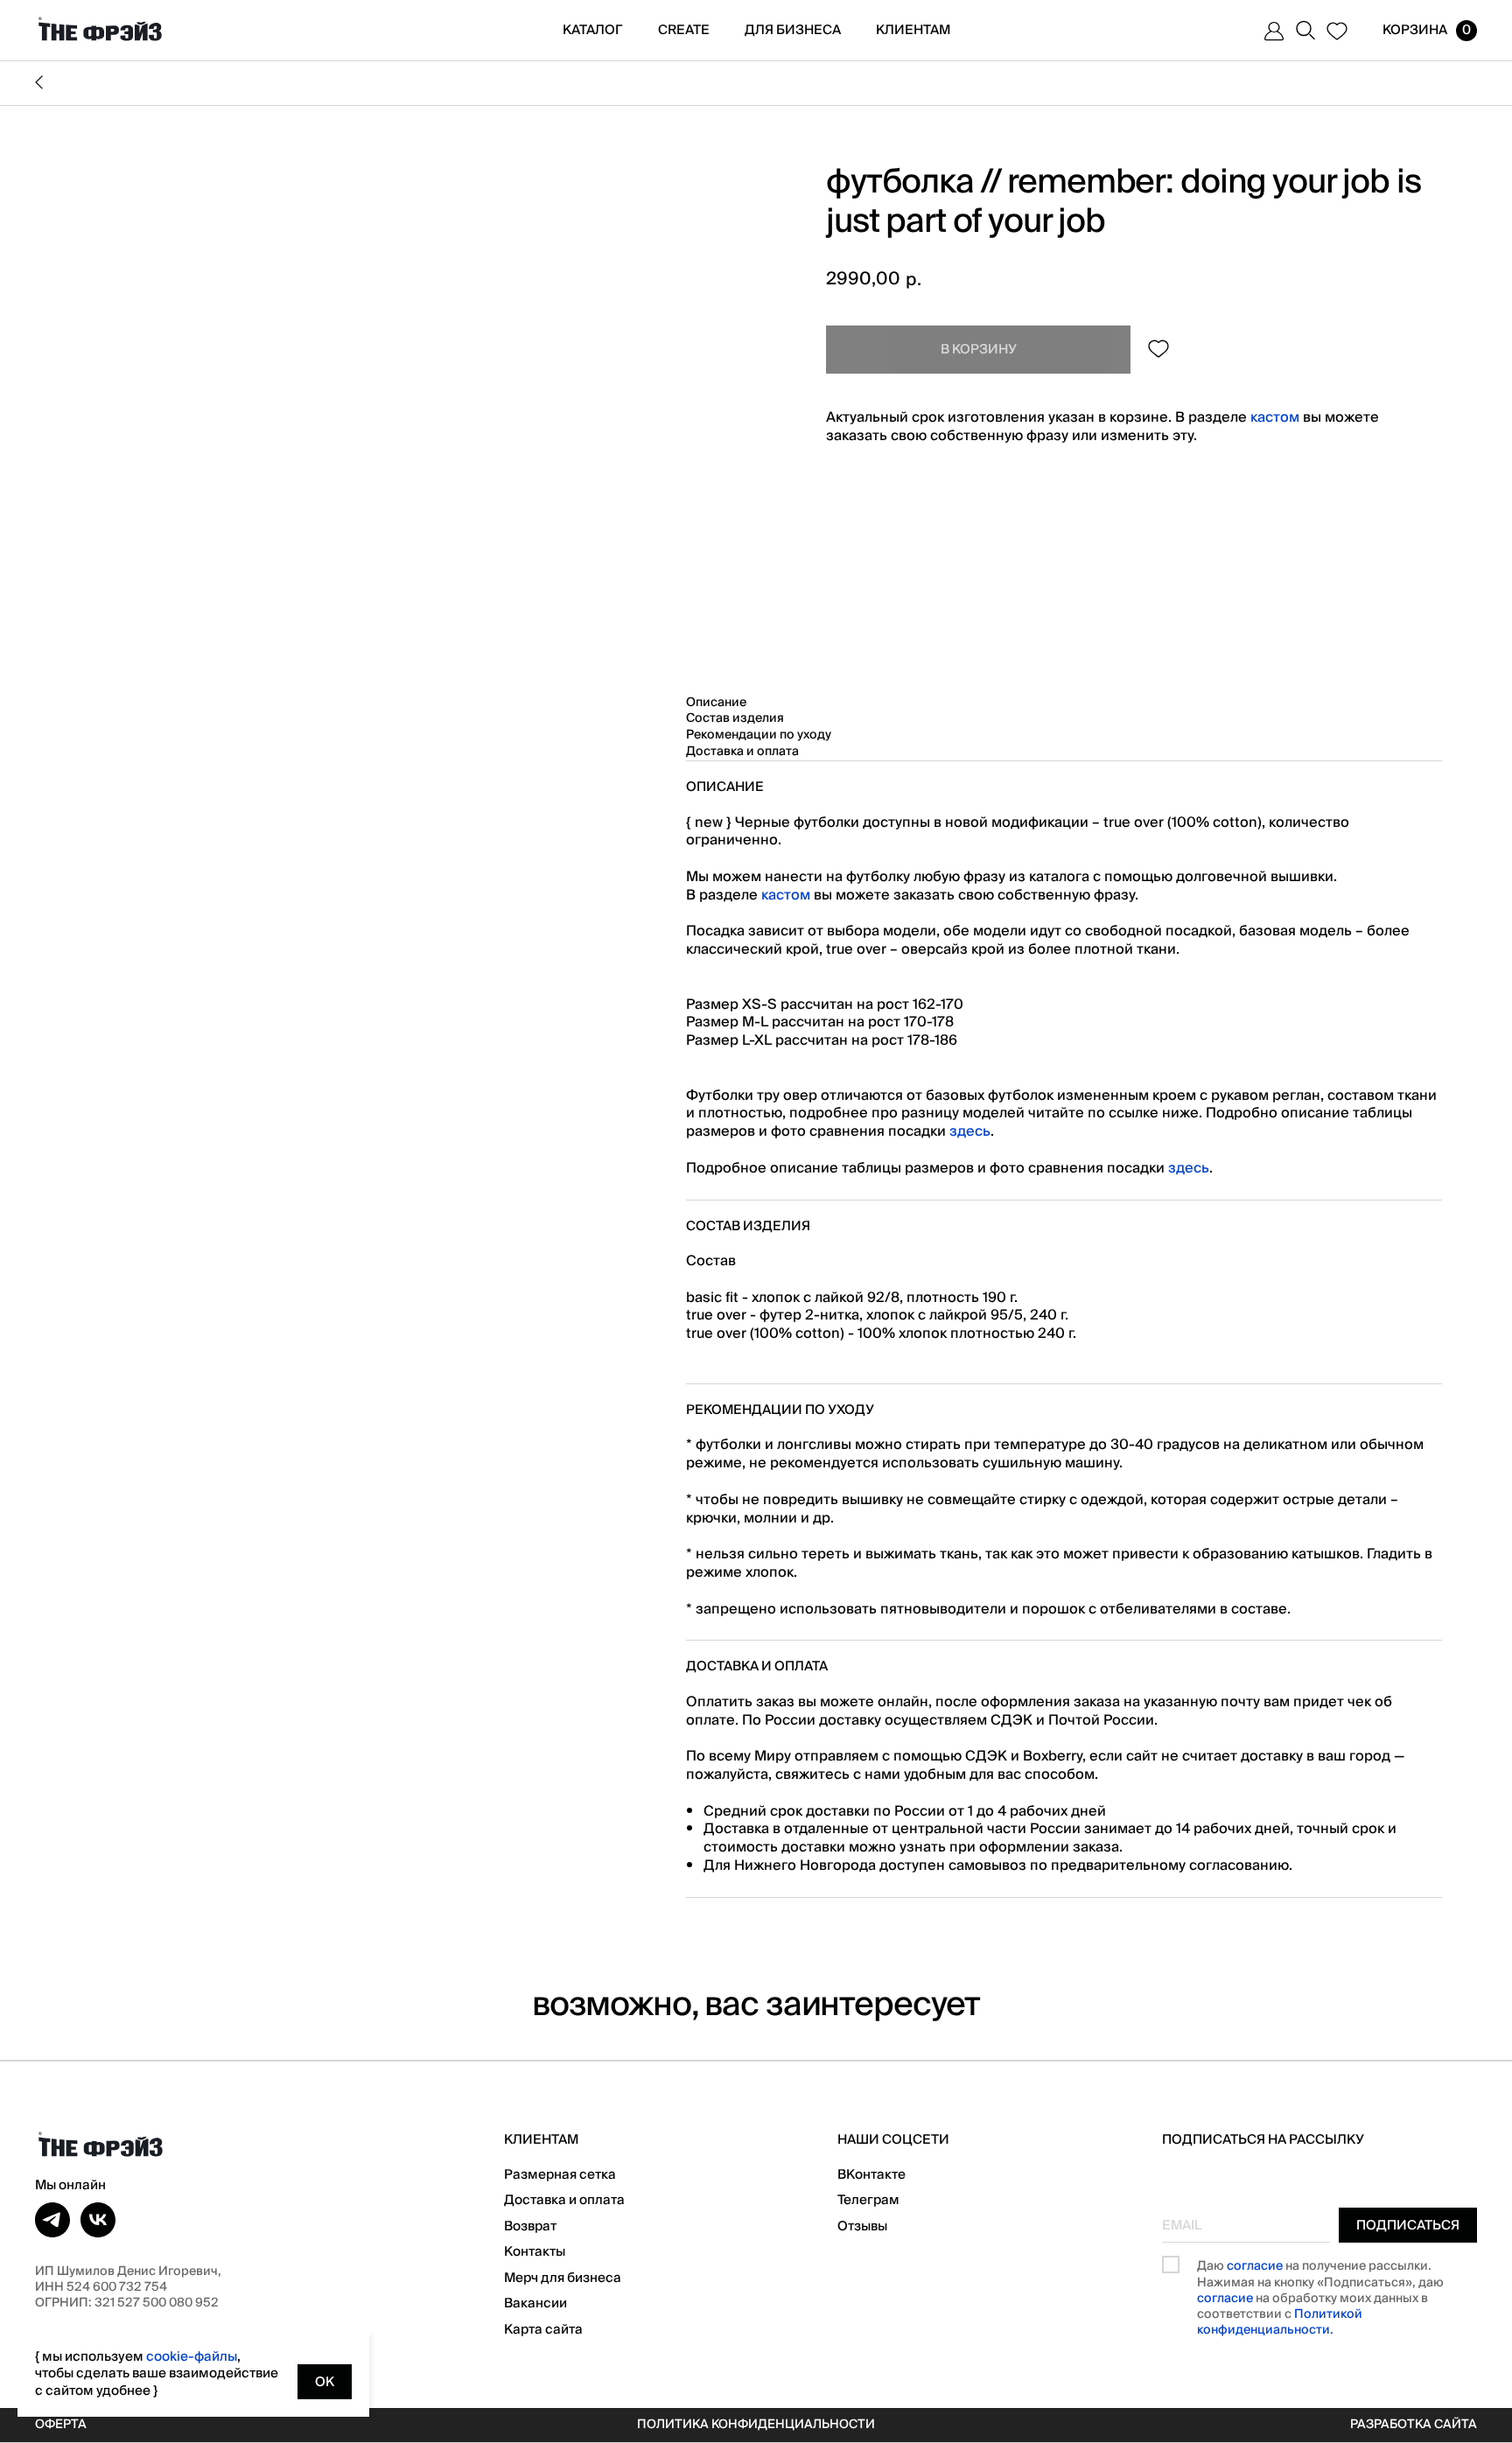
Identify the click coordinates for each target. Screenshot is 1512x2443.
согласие (1255, 2266)
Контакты (535, 2251)
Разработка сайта (1414, 2425)
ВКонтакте (871, 2174)
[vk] (98, 2220)
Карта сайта (543, 2329)
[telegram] (52, 2220)
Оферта (61, 2425)
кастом (1275, 417)
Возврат (530, 2226)
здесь (970, 1131)
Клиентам (913, 30)
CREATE (684, 30)
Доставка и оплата (564, 2200)
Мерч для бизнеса (563, 2278)
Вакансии (535, 2303)
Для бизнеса (793, 30)
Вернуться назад (756, 83)
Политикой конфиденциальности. (1280, 2322)
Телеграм (868, 2200)
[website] (1274, 31)
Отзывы (862, 2226)
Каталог (593, 30)
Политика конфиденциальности (756, 2425)
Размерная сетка (560, 2174)
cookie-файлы (192, 2356)
